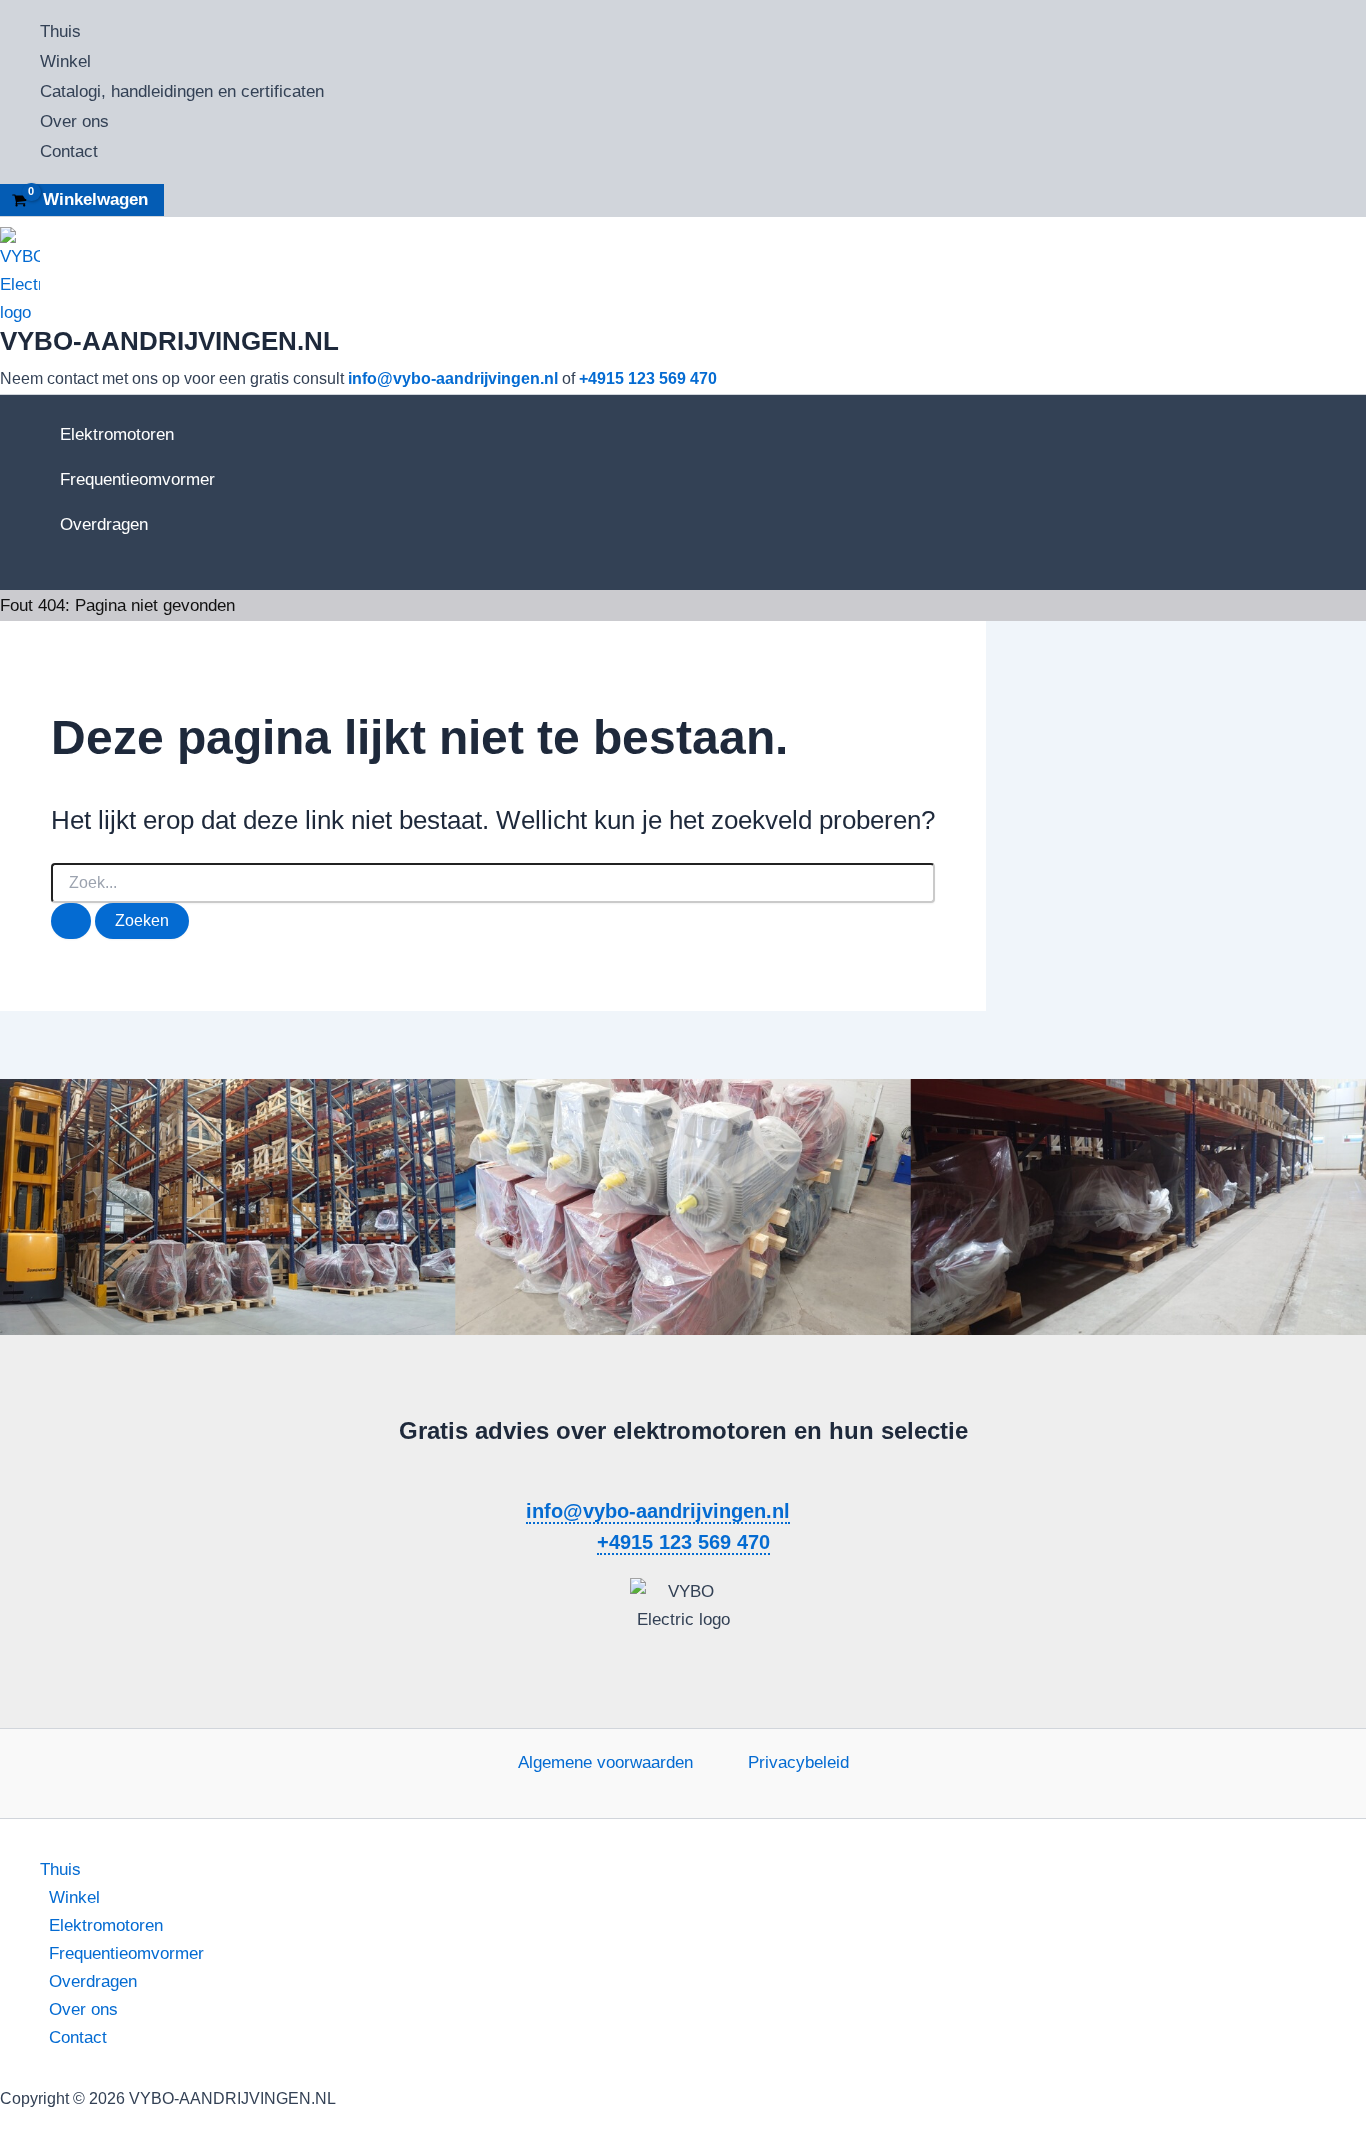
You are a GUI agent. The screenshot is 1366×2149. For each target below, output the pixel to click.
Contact (69, 151)
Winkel (65, 61)
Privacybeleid (798, 1762)
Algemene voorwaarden (605, 1762)
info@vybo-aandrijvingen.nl (453, 378)
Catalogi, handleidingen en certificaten (182, 91)
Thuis (60, 31)
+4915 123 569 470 (648, 378)
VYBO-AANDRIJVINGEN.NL (169, 341)
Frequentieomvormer (137, 479)
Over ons (74, 121)
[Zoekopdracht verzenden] (71, 921)
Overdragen (104, 524)
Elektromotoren (117, 434)
